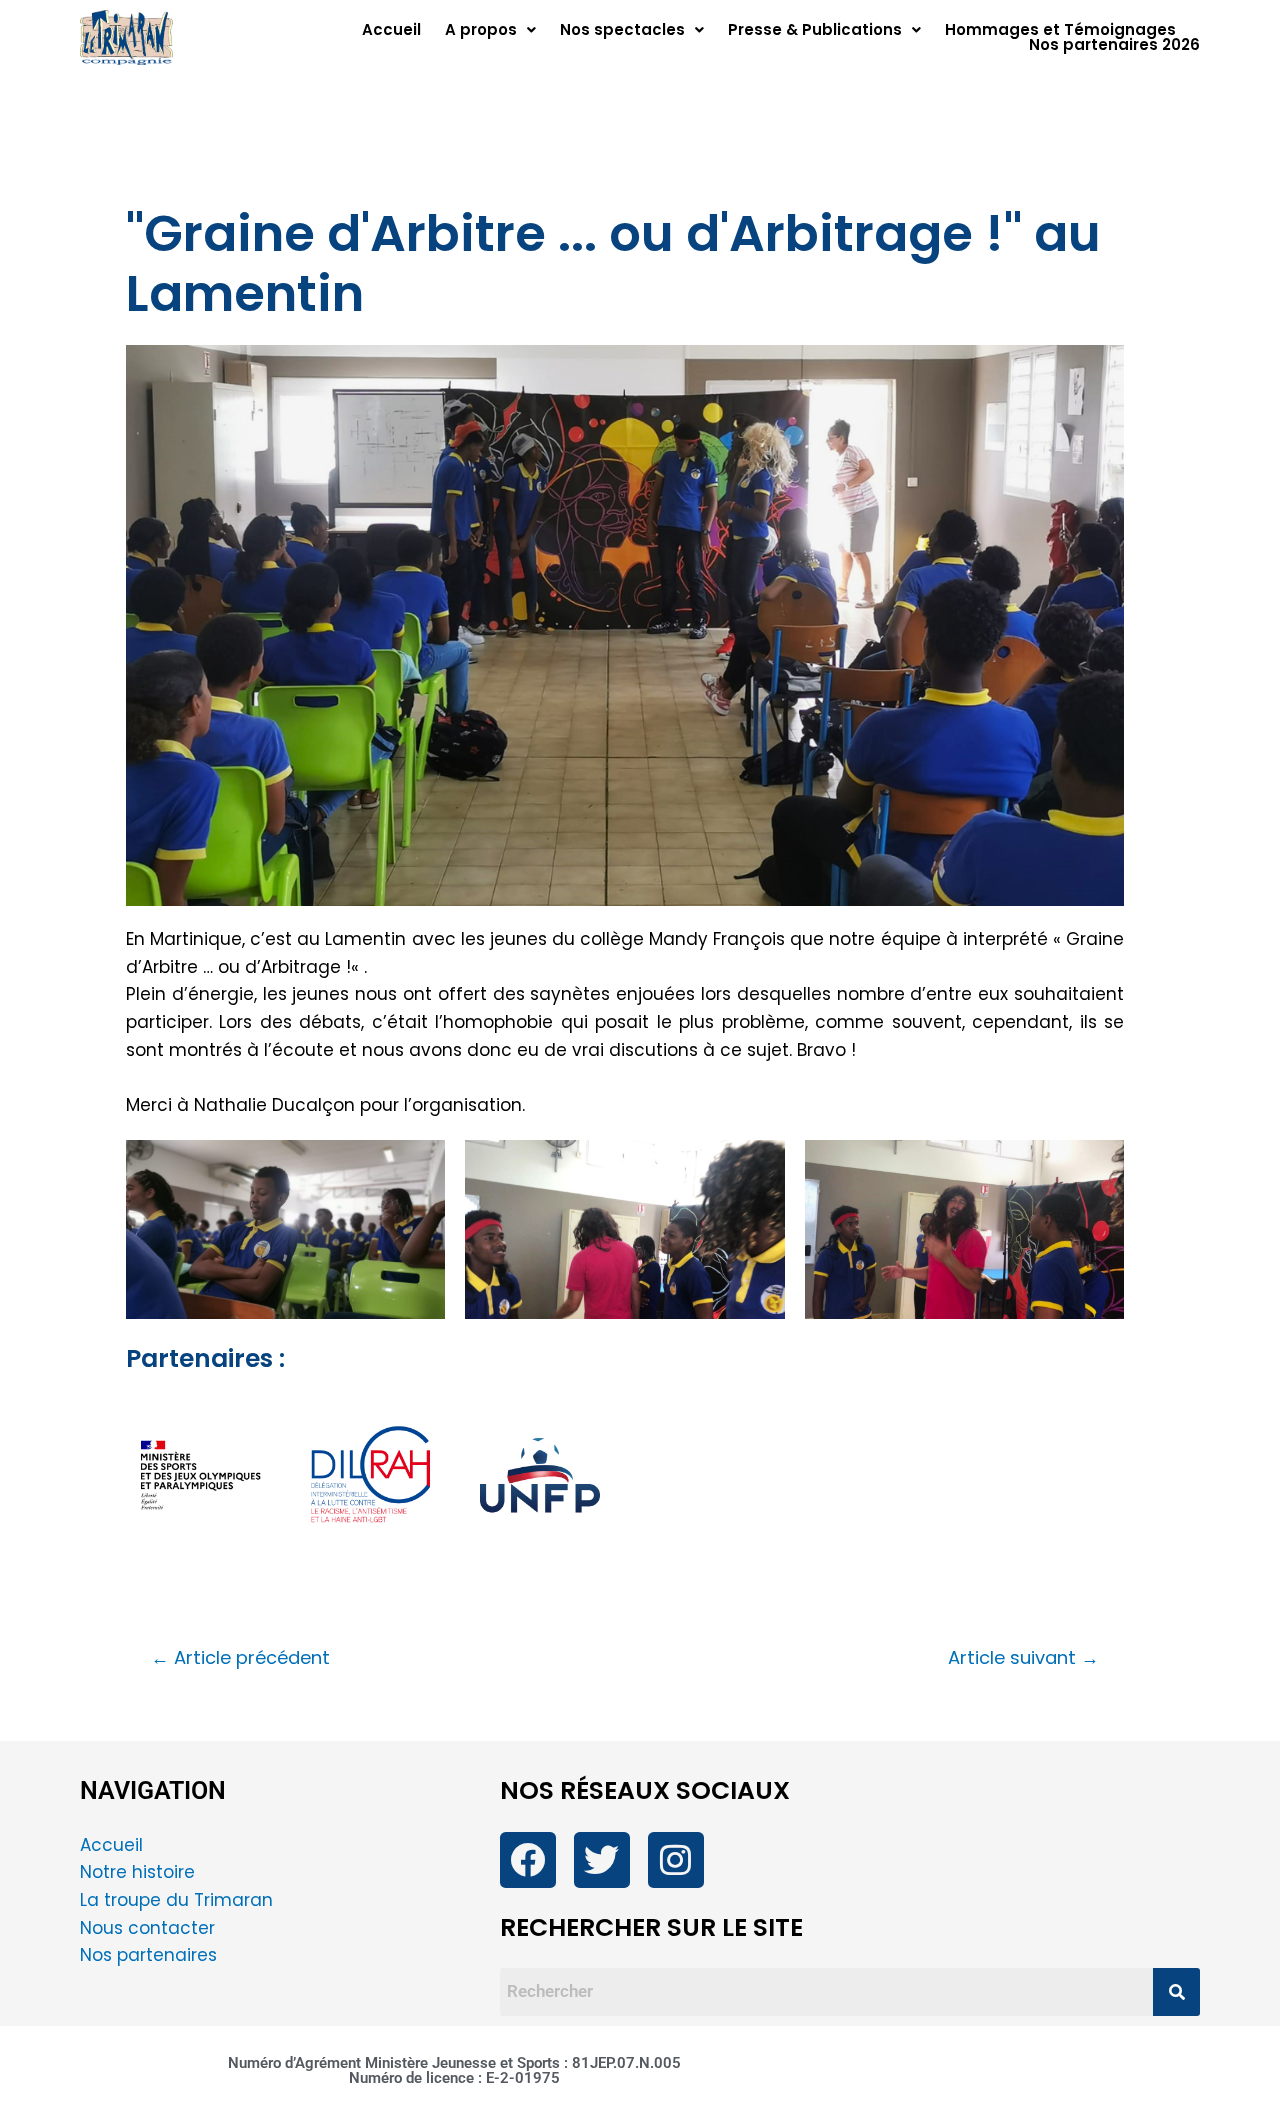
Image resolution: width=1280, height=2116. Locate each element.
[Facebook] (528, 1860)
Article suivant (1023, 1658)
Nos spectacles (622, 29)
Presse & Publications (815, 29)
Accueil (391, 29)
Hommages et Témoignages (1060, 29)
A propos (481, 29)
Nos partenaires (148, 1955)
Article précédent (240, 1658)
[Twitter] (602, 1860)
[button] (490, 29)
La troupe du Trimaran (176, 1900)
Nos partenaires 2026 (1114, 44)
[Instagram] (676, 1860)
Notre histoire (137, 1872)
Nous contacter (150, 1928)
